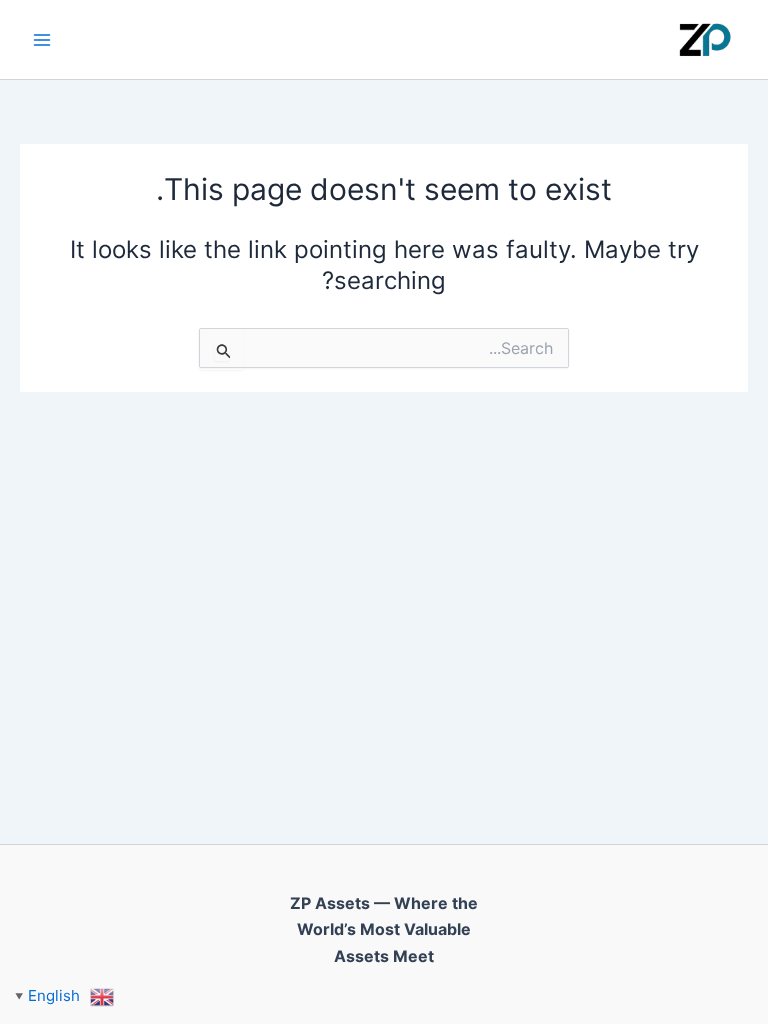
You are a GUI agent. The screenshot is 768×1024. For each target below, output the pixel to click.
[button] (64, 995)
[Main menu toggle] (42, 40)
